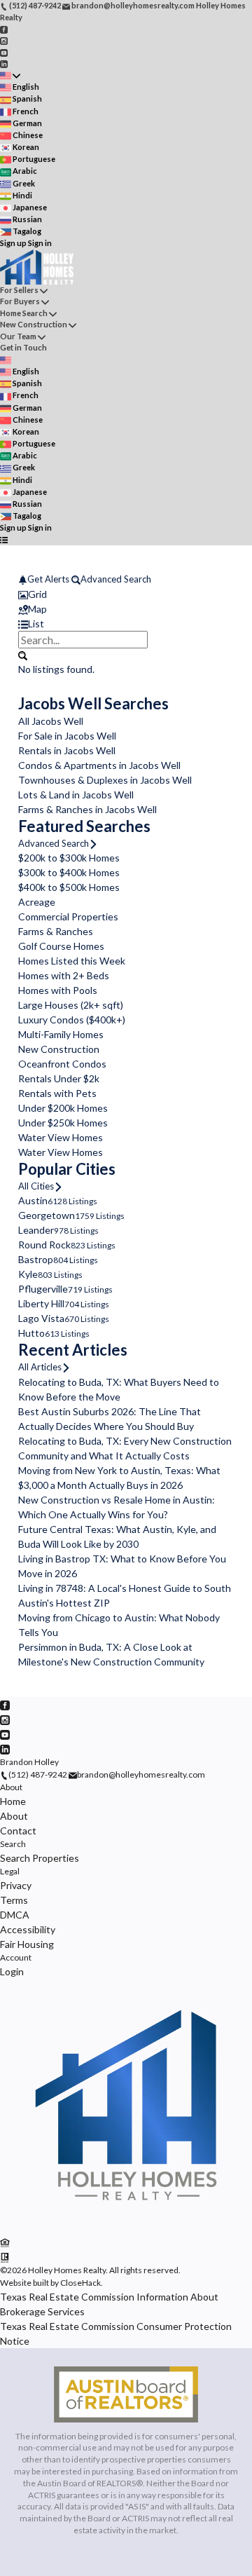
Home (13, 1801)
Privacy (16, 1885)
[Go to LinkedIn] (4, 63)
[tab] (126, 594)
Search (13, 1844)
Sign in (40, 243)
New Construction (34, 324)
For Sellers (19, 290)
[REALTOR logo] (5, 2257)
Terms (14, 1900)
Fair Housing (27, 1944)
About (11, 1787)
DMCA (15, 1915)
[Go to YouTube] (4, 52)
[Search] (23, 655)
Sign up (13, 243)
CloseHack (80, 2283)
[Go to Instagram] (4, 40)
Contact (18, 1831)
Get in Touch (23, 347)
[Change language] (10, 75)
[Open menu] (4, 540)
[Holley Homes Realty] (126, 2228)
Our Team (18, 336)
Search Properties (40, 1858)
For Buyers (20, 301)
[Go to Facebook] (4, 28)
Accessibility (28, 1929)
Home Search (24, 313)
